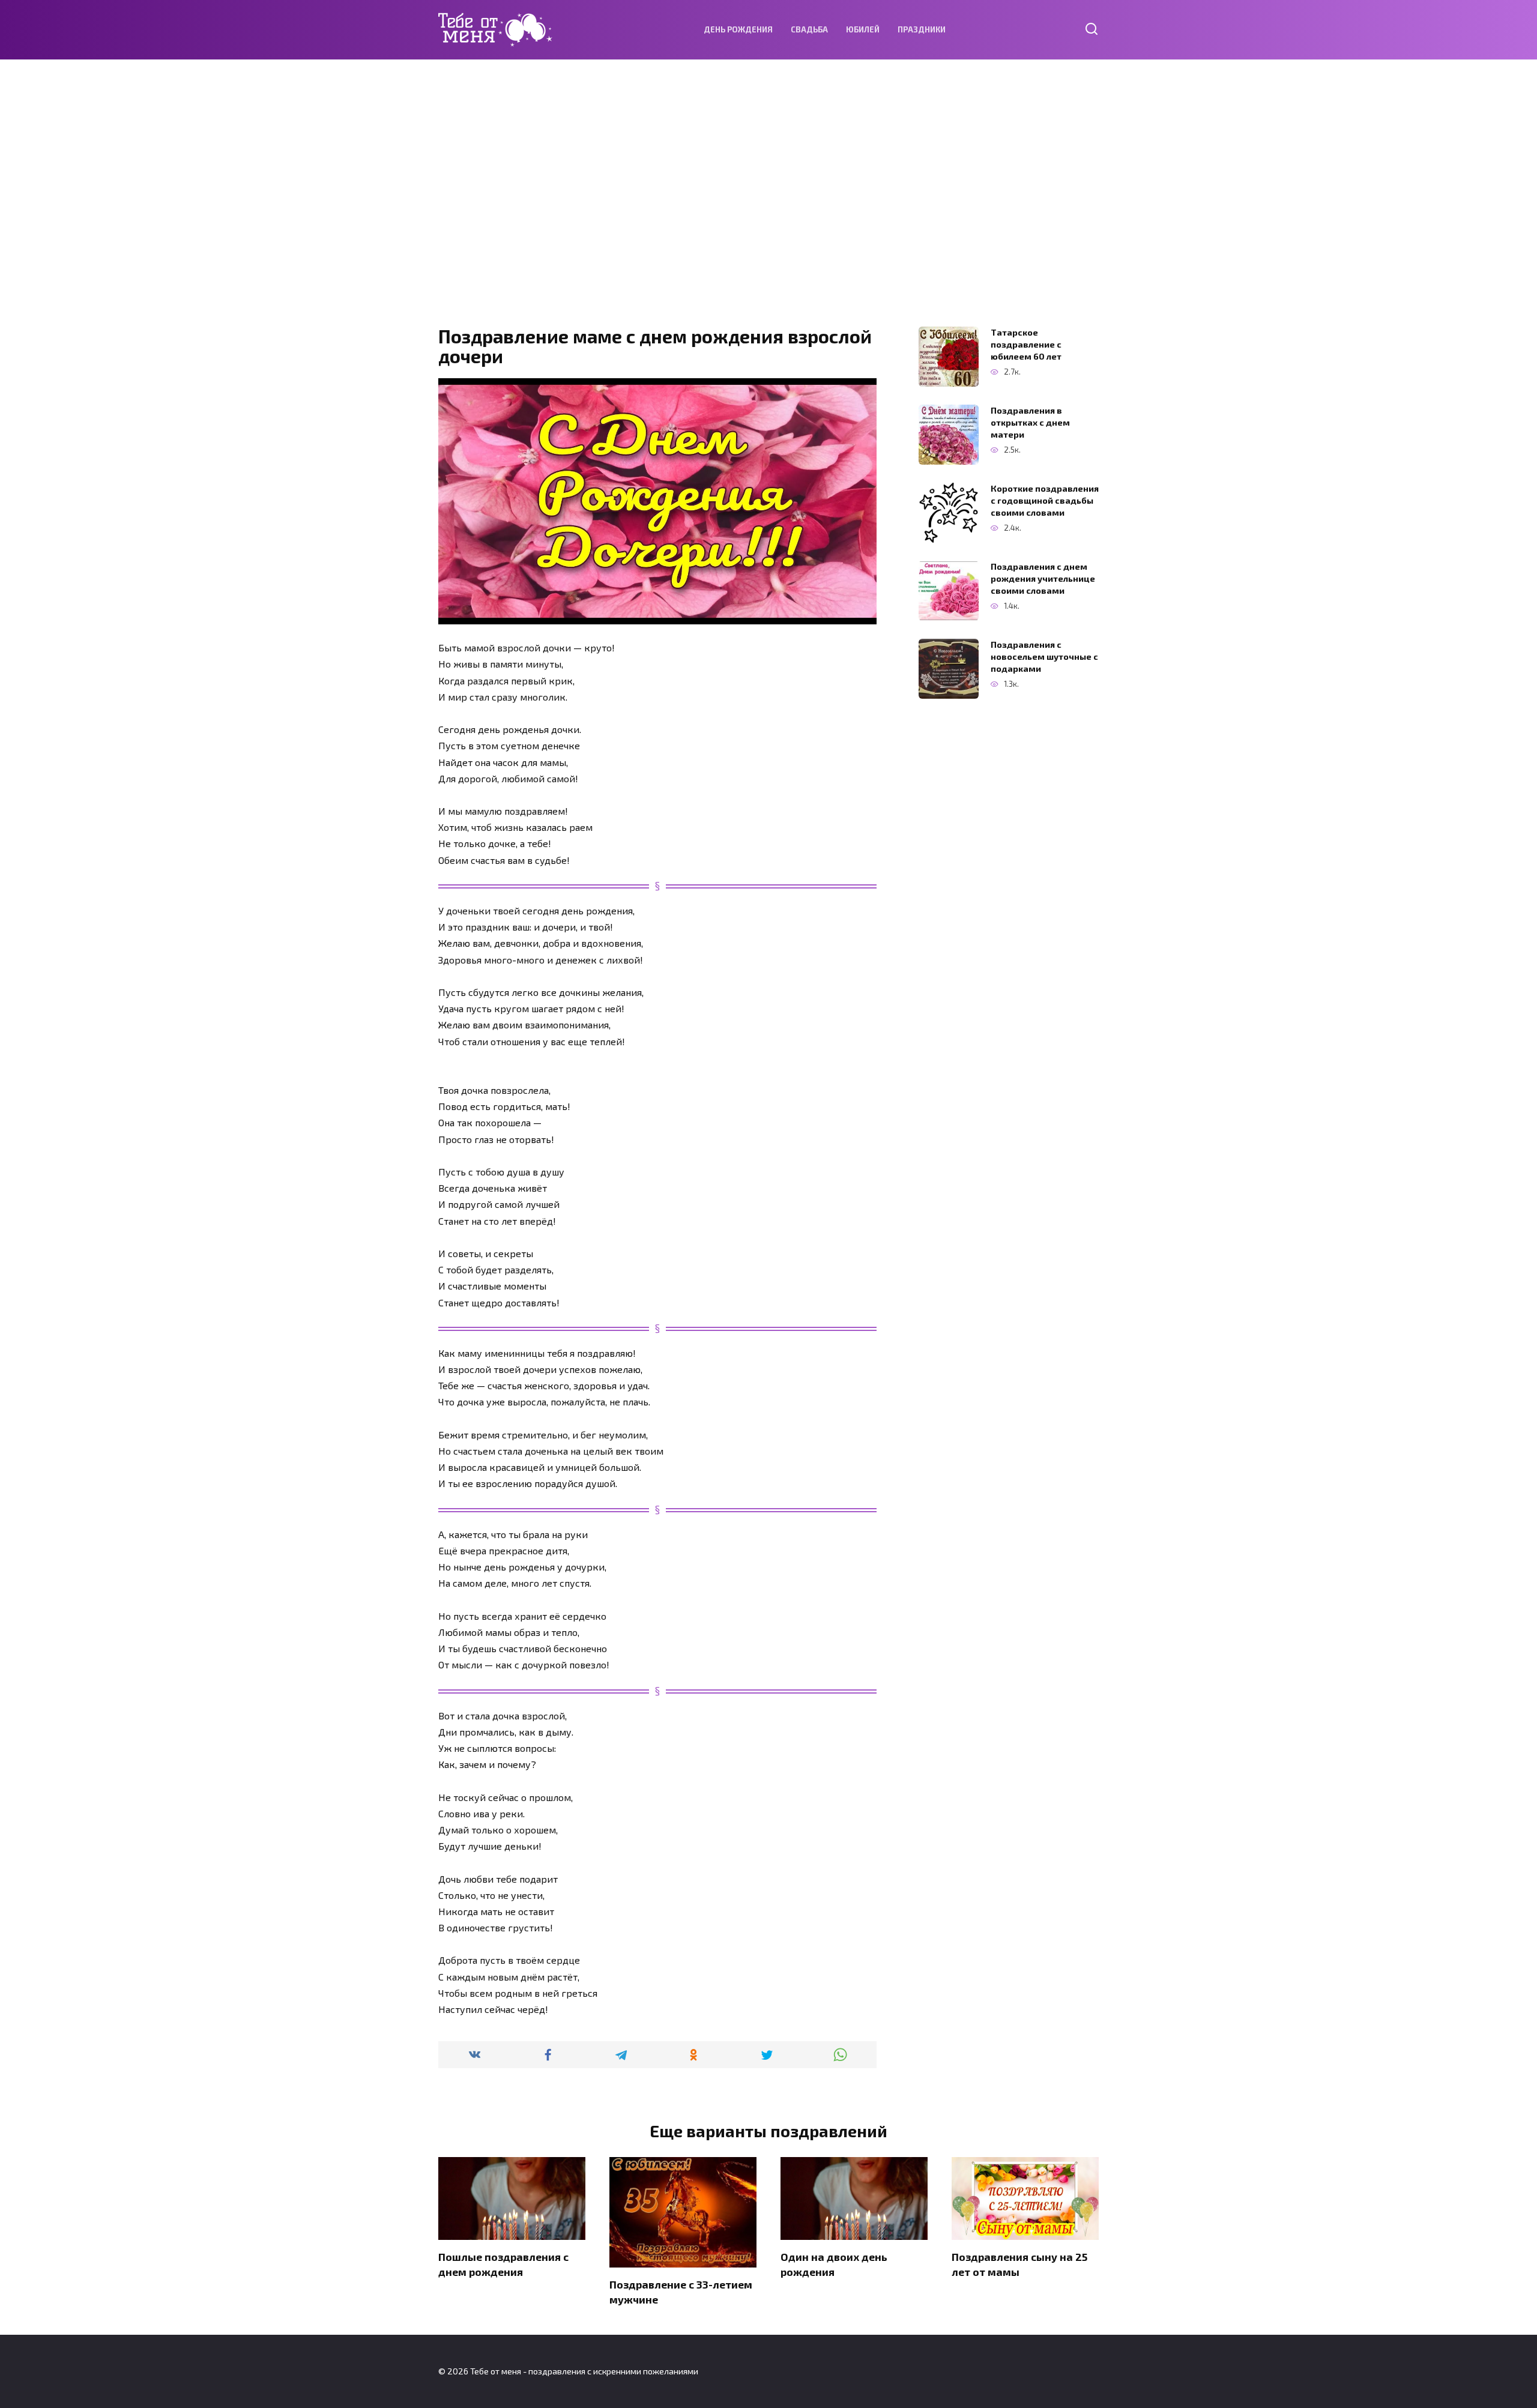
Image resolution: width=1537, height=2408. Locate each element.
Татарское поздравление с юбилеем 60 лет (1026, 344)
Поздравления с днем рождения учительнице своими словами (1043, 578)
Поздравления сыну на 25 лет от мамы (1019, 2264)
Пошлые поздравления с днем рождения (503, 2264)
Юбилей (863, 29)
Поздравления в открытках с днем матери (1030, 422)
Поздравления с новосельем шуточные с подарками (1044, 656)
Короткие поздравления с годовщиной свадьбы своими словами (1045, 500)
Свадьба (809, 29)
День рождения (738, 29)
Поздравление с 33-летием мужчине (681, 2292)
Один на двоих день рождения (834, 2264)
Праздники (922, 29)
